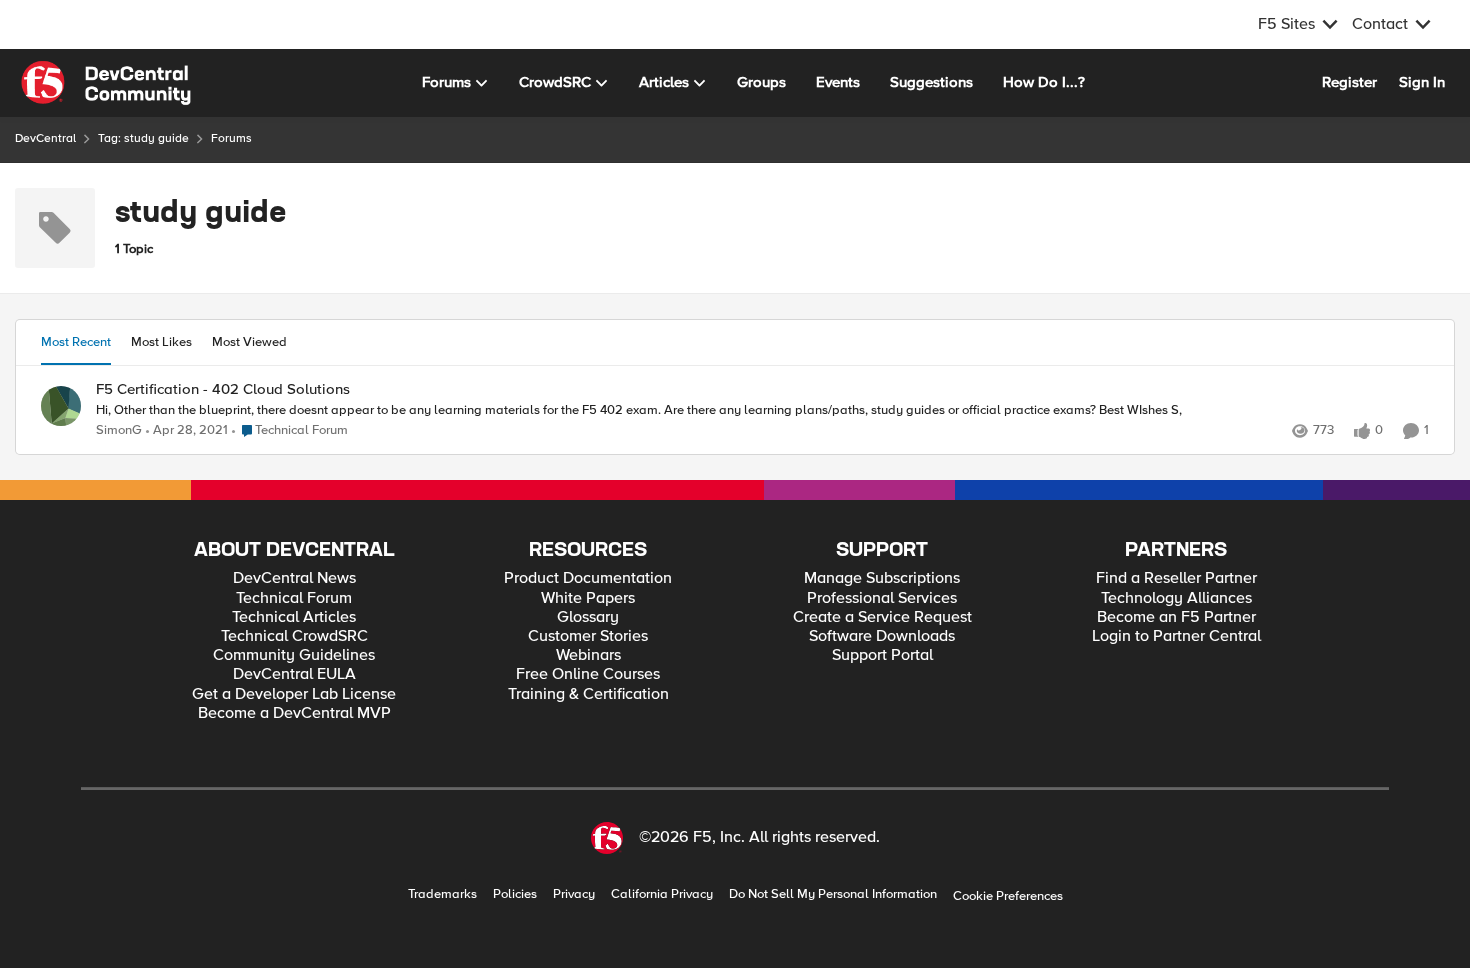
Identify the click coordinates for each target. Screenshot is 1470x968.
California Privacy (662, 894)
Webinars (588, 655)
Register (1349, 82)
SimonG (119, 430)
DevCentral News (294, 578)
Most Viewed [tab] (249, 342)
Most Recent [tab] (76, 342)
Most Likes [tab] (161, 342)
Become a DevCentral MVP (294, 713)
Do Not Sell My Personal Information (833, 894)
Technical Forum (294, 598)
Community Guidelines (294, 655)
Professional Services (882, 598)
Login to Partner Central (1176, 636)
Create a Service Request (882, 617)
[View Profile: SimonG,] (61, 406)
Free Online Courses (588, 674)
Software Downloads (882, 636)
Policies (515, 894)
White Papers (588, 598)
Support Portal (882, 655)
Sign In (1422, 82)
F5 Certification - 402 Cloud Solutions (223, 389)
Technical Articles (294, 617)
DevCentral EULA (294, 674)
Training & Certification (588, 694)
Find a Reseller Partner (1176, 578)
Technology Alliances (1176, 598)
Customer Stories (588, 636)
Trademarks (442, 894)
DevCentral (45, 138)
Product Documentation (588, 578)
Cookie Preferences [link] (1008, 896)
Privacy (574, 894)
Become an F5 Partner (1176, 617)
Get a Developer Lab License (294, 694)
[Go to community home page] (106, 83)
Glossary (588, 617)
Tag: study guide (143, 138)
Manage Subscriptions (882, 578)
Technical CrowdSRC (294, 636)
